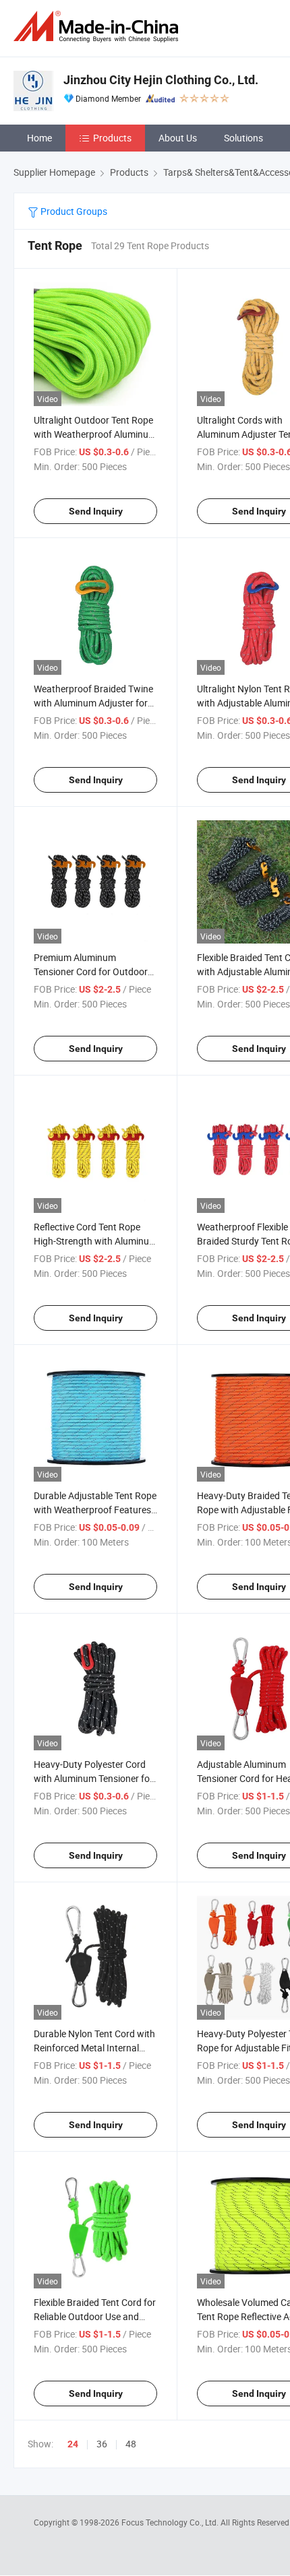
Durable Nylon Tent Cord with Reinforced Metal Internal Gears (94, 2048)
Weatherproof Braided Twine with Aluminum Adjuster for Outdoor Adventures (93, 703)
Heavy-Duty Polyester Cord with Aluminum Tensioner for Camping (93, 1778)
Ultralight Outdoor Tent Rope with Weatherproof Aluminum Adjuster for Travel (95, 434)
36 (102, 2444)
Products (112, 138)
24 (73, 2444)
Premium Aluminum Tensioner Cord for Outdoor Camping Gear (91, 971)
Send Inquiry (96, 511)
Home (39, 138)
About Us (178, 138)
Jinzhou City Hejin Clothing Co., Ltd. (161, 80)
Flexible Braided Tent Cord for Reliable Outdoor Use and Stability (95, 2316)
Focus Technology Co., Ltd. (171, 2522)
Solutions (243, 138)
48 (131, 2444)
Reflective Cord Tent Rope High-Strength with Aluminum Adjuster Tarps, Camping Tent (95, 1241)
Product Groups (73, 211)
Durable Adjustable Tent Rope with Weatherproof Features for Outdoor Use (95, 1510)
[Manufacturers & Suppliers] (98, 27)
